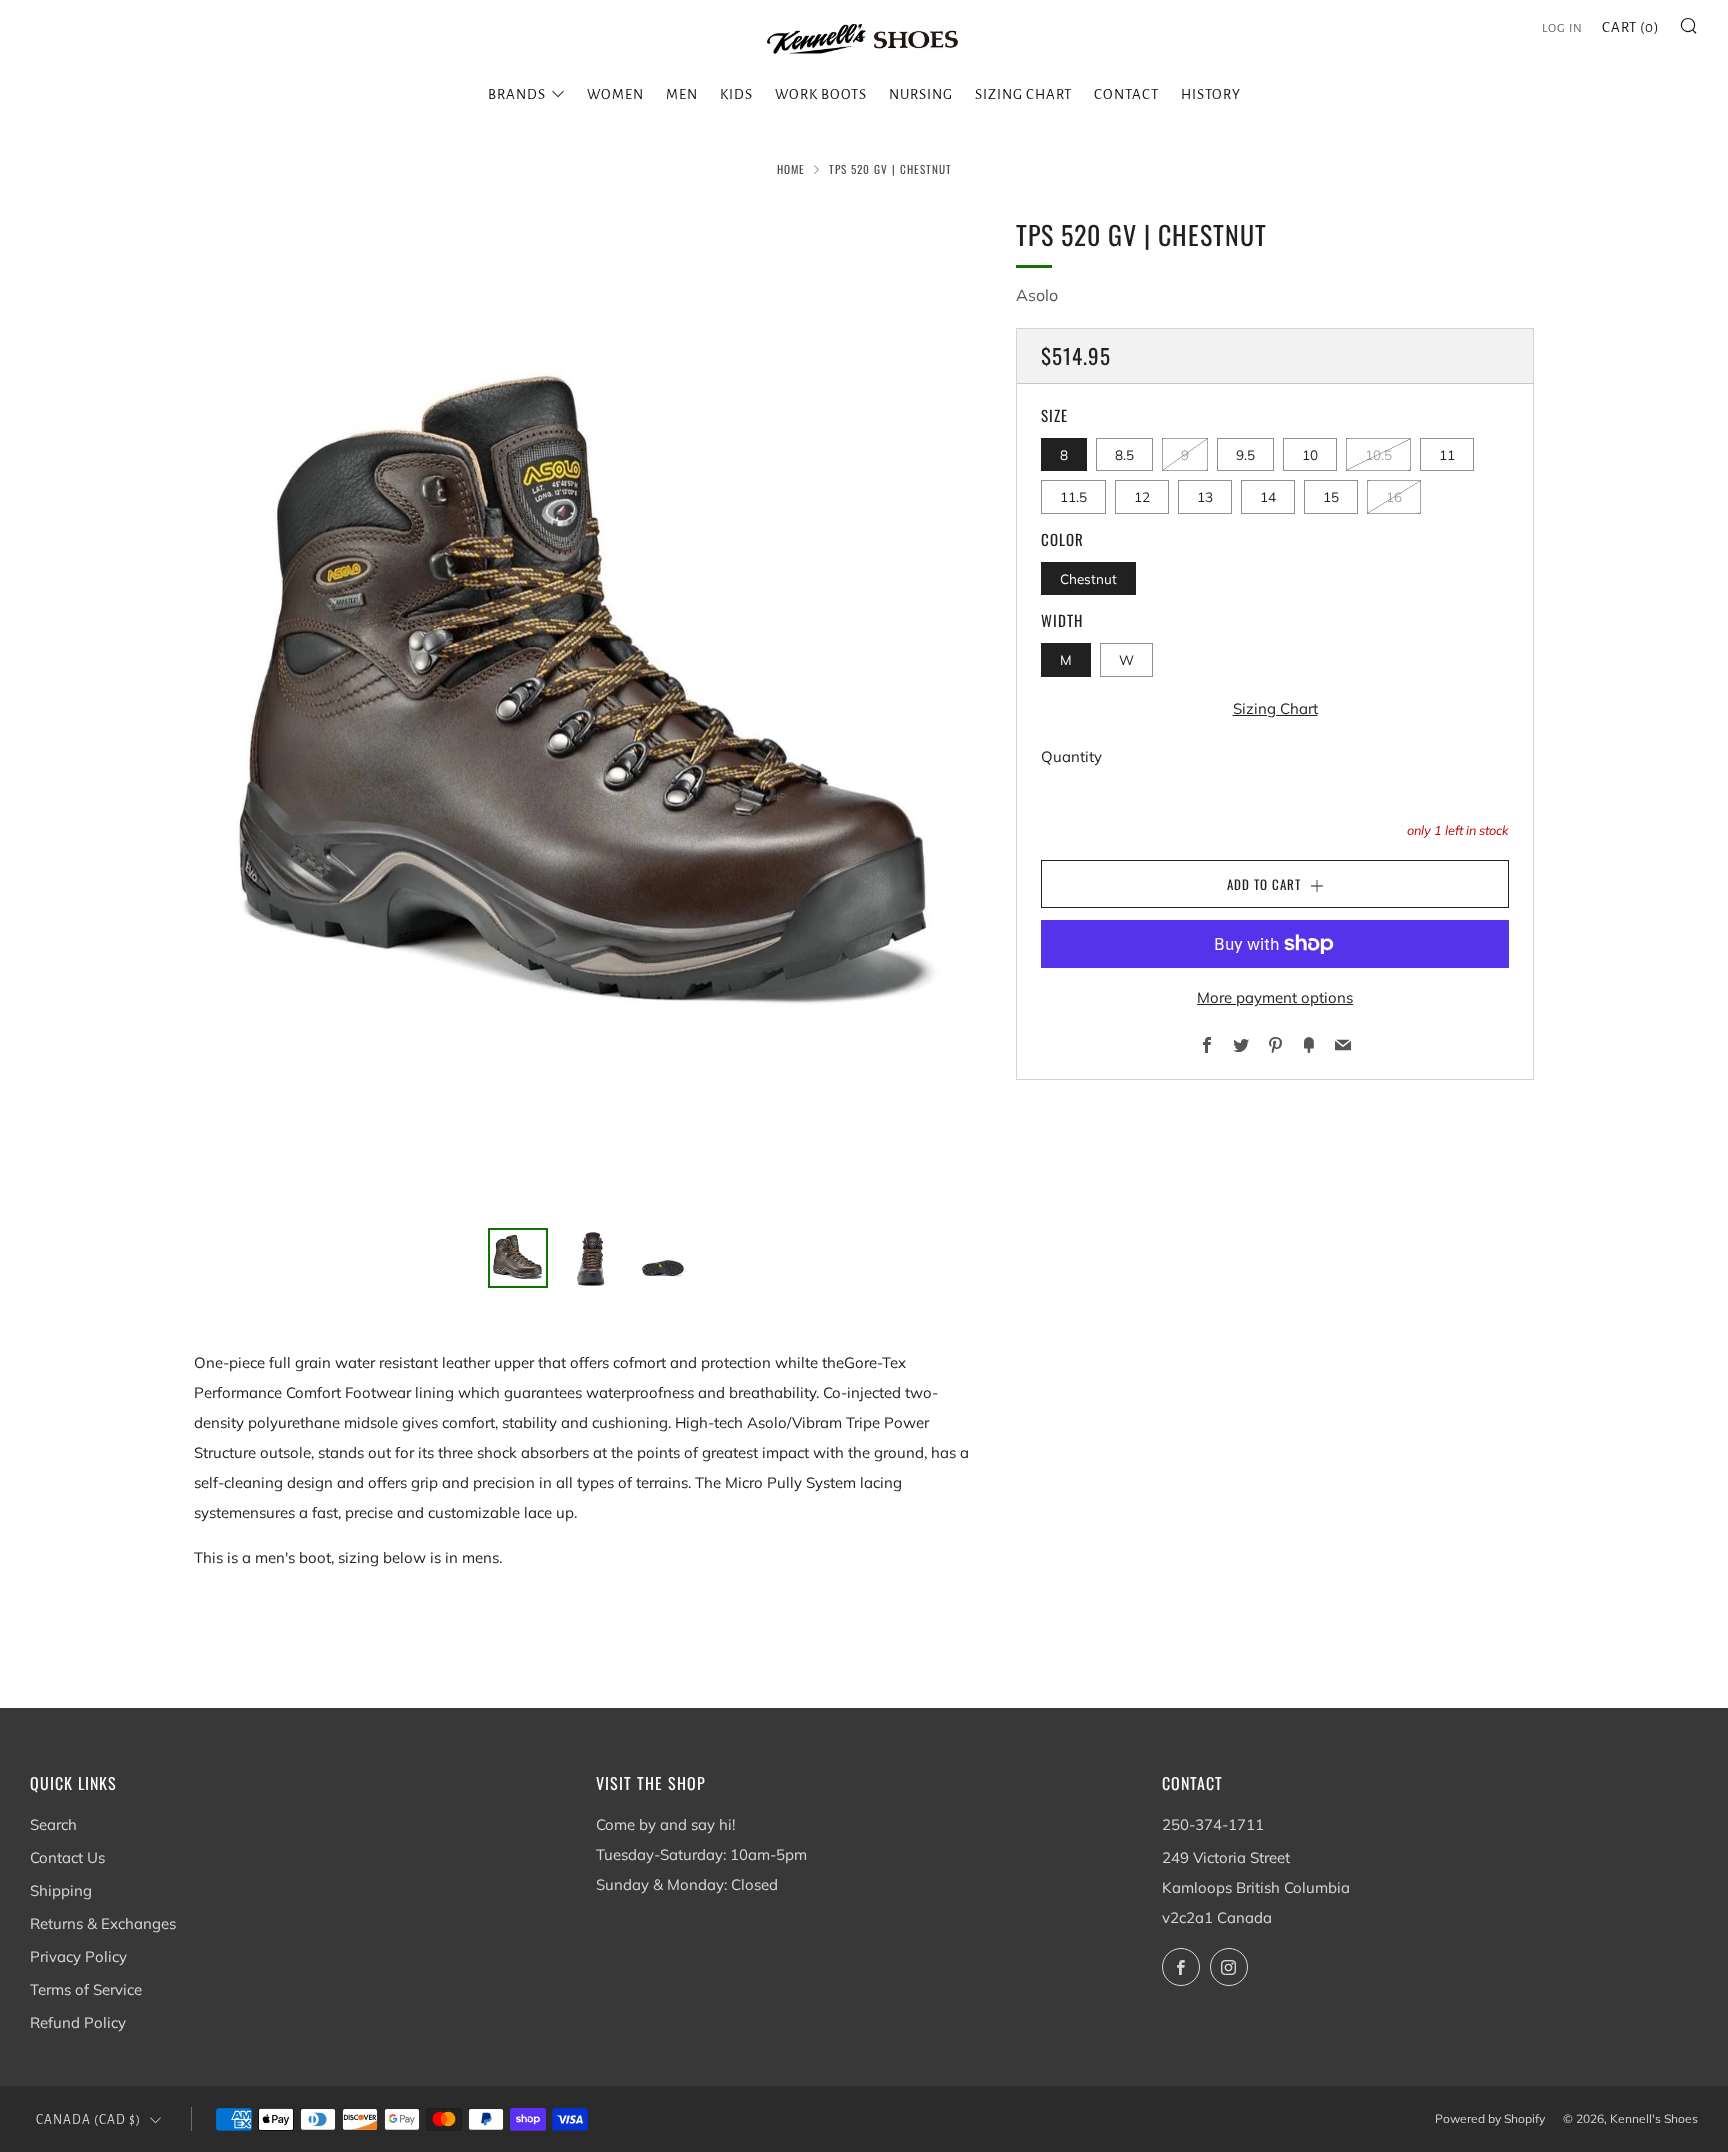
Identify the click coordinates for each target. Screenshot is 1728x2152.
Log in (1562, 28)
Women (615, 94)
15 (1331, 496)
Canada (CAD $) (88, 2120)
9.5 (1245, 454)
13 (1205, 496)
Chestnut (1088, 578)
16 (1394, 496)
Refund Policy (78, 2022)
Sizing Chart (1023, 94)
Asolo (1037, 295)
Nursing (921, 94)
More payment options (1275, 997)
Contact (1126, 94)
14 (1268, 496)
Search (53, 1824)
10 (1310, 454)
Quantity (1071, 756)
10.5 (1378, 454)
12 (1142, 496)
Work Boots (821, 94)
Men (682, 94)
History (1211, 94)
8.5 (1124, 454)
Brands (517, 94)
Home (791, 169)
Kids (736, 94)
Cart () (1631, 27)
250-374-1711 (1213, 1824)
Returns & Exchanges (103, 1923)
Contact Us (67, 1857)
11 (1447, 454)
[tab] (518, 1258)
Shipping (61, 1890)
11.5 (1073, 496)
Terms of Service (86, 1989)
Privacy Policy (78, 1956)
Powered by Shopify (1490, 2118)
